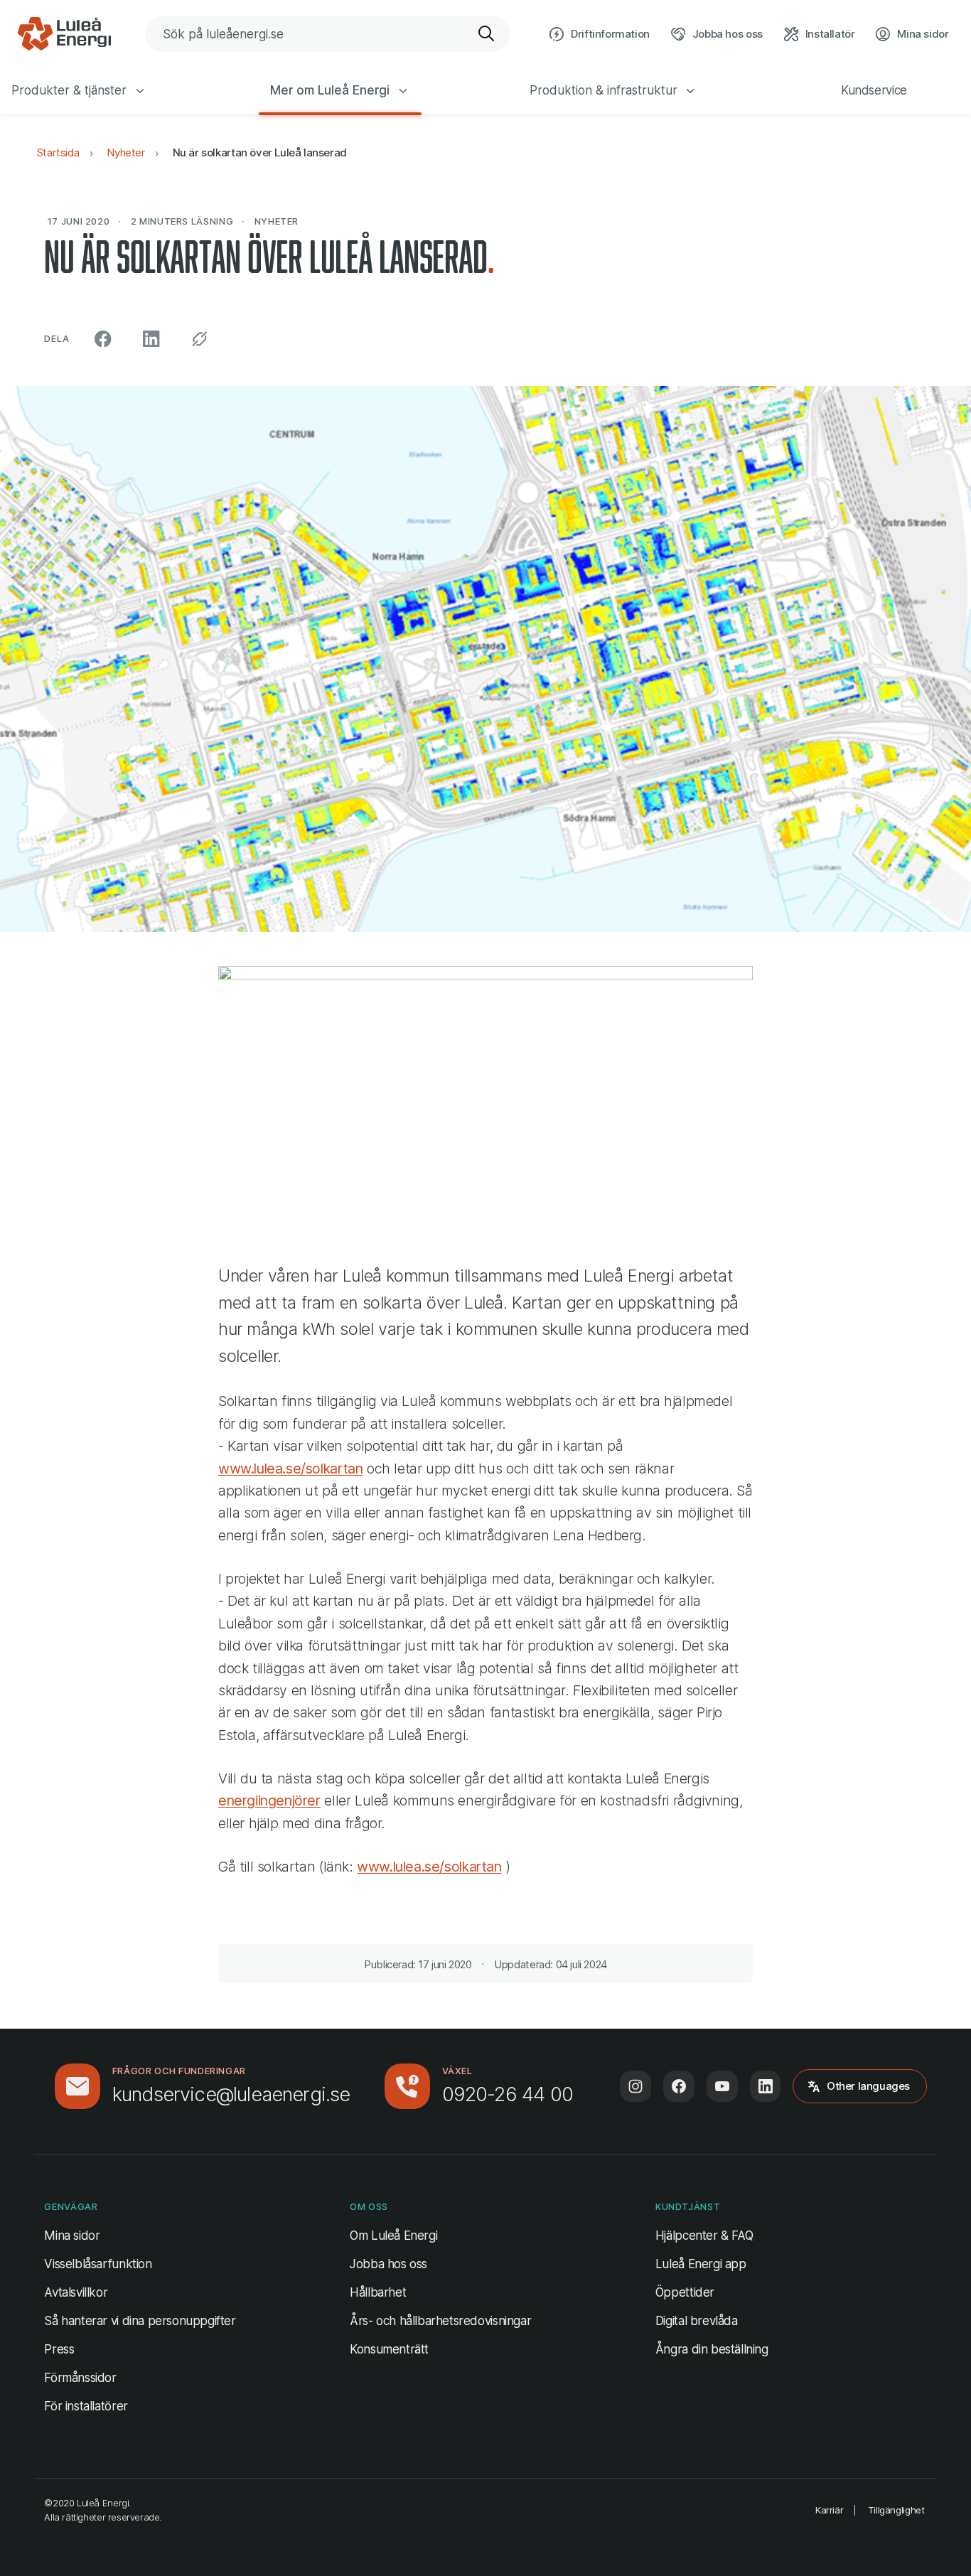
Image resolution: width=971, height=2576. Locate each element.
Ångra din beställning (712, 2349)
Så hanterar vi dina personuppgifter (140, 2321)
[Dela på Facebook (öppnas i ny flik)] (103, 339)
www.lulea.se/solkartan (290, 1469)
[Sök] (487, 34)
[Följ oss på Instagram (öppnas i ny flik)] (635, 2086)
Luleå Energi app (701, 2264)
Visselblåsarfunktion (98, 2264)
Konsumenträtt (389, 2349)
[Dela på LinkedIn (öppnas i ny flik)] (152, 339)
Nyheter (125, 152)
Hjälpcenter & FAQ (704, 2236)
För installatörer (86, 2406)
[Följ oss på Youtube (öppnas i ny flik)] (722, 2086)
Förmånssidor (80, 2378)
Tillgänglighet (896, 2510)
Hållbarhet (378, 2292)
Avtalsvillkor (76, 2292)
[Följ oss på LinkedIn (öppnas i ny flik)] (766, 2086)
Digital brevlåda (697, 2321)
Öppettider (685, 2292)
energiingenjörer (269, 1800)
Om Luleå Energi (393, 2236)
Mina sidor (72, 2235)
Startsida (58, 152)
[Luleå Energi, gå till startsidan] (64, 34)
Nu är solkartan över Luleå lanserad (260, 152)
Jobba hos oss (388, 2264)
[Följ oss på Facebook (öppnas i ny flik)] (679, 2086)
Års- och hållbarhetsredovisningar (440, 2321)
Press (59, 2349)
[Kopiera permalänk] (199, 339)
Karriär (829, 2510)
